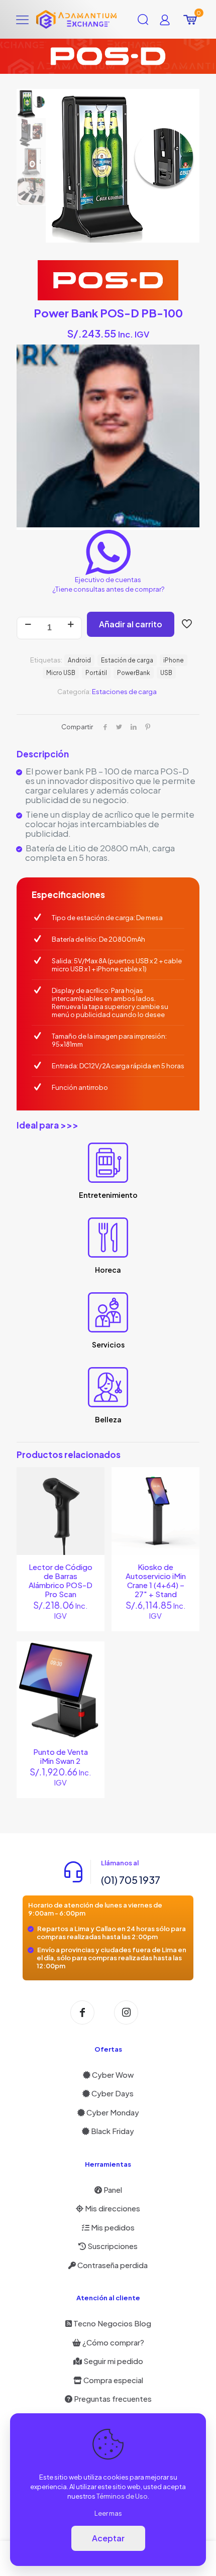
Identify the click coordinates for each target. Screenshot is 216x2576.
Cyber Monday (112, 2112)
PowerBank (134, 673)
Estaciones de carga (124, 692)
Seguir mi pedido (113, 2361)
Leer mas (108, 2513)
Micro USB (61, 673)
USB (166, 673)
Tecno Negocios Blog (112, 2323)
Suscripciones (112, 2246)
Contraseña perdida (112, 2265)
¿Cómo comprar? (113, 2342)
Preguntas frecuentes (112, 2398)
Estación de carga (127, 660)
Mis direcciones (112, 2208)
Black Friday (112, 2131)
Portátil (96, 673)
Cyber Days (112, 2093)
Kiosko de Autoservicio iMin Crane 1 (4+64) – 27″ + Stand (156, 1580)
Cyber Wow (112, 2075)
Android (79, 660)
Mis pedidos (112, 2227)
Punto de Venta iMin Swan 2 (61, 1756)
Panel (112, 2190)
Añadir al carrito (131, 624)
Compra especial (113, 2380)
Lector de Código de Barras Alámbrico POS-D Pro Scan (61, 1580)
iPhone (174, 660)
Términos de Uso (122, 2496)
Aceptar (108, 2538)
